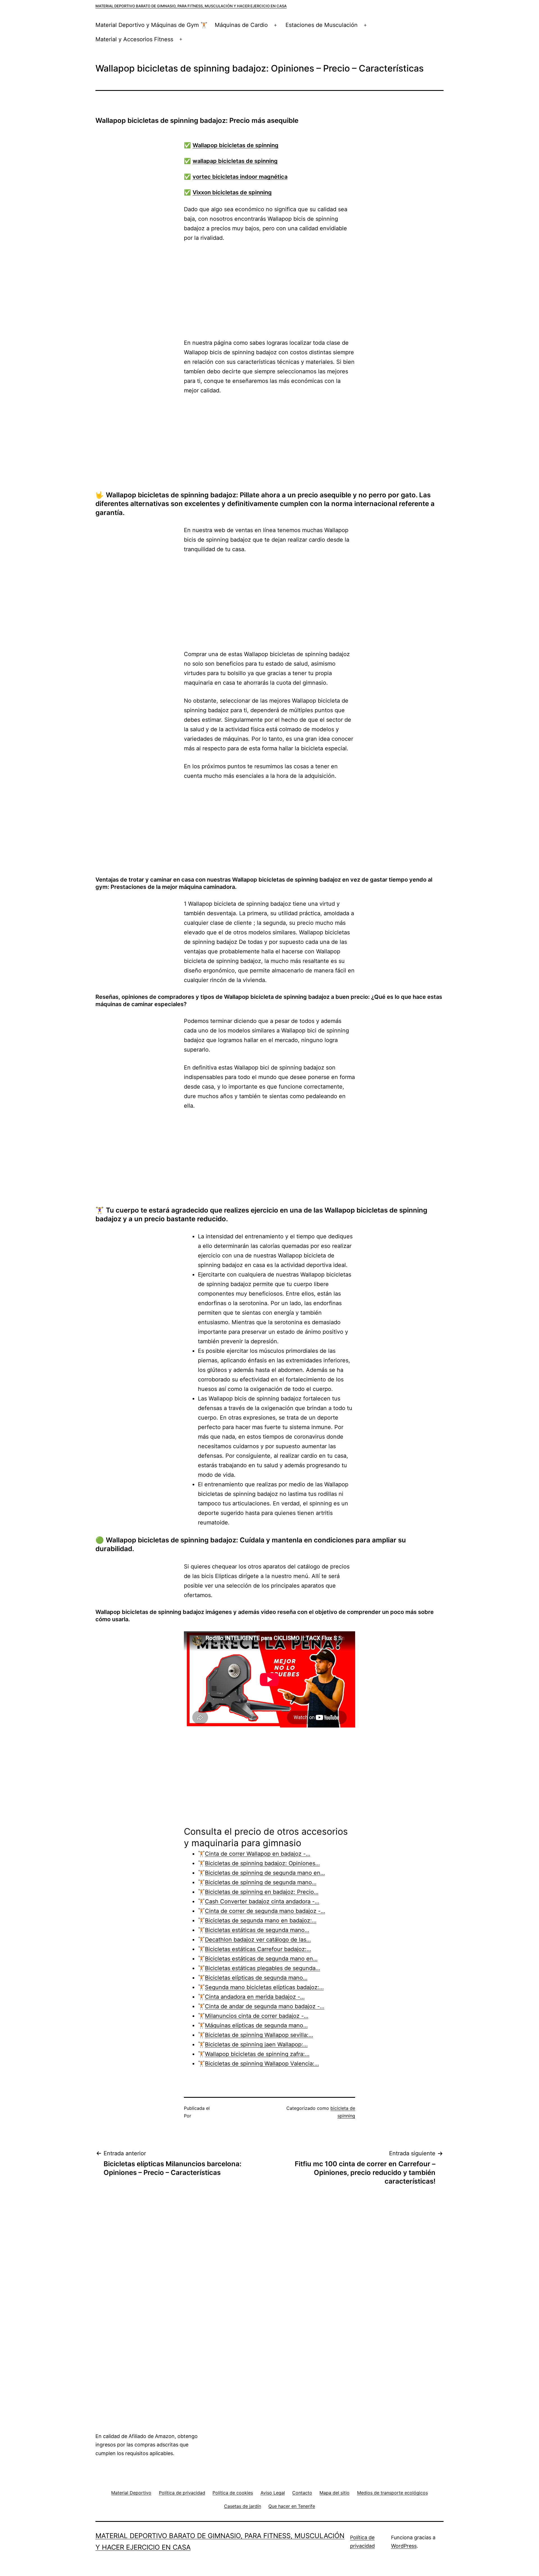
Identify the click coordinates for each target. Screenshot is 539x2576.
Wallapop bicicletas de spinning (236, 145)
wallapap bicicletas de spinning (235, 161)
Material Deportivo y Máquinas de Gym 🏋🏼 (151, 25)
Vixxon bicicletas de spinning (232, 192)
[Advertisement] (269, 290)
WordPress (404, 2546)
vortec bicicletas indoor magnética (240, 177)
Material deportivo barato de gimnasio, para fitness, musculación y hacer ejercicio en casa (191, 6)
